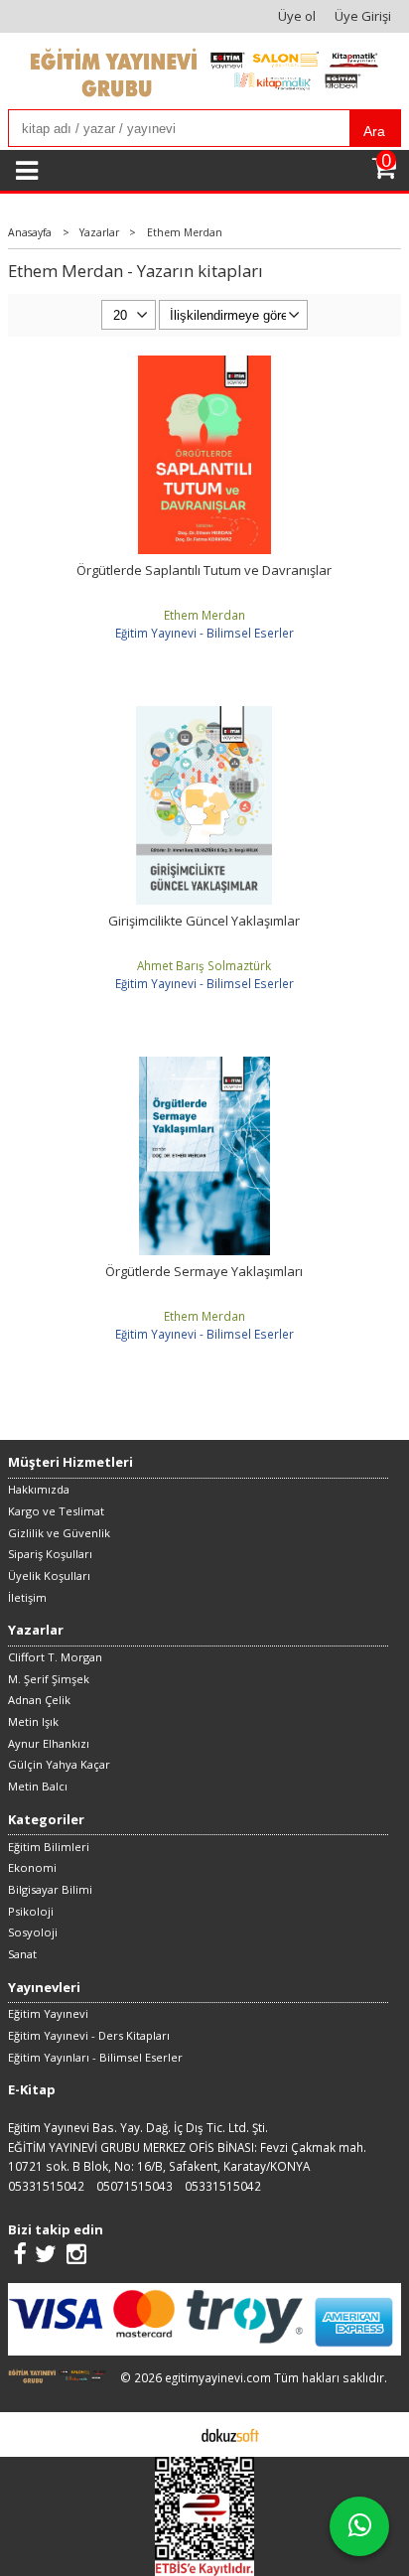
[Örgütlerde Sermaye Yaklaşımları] (204, 1066)
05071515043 (135, 2186)
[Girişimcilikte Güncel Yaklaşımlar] (204, 715)
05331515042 (46, 2186)
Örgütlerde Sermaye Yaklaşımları (204, 1271)
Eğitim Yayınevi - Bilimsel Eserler (204, 633)
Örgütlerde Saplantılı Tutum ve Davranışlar (204, 570)
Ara (374, 131)
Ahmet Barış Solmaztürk (204, 965)
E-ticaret (173, 2434)
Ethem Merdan (204, 615)
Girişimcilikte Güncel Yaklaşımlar (204, 921)
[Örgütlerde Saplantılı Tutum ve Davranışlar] (204, 364)
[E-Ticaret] (230, 2434)
